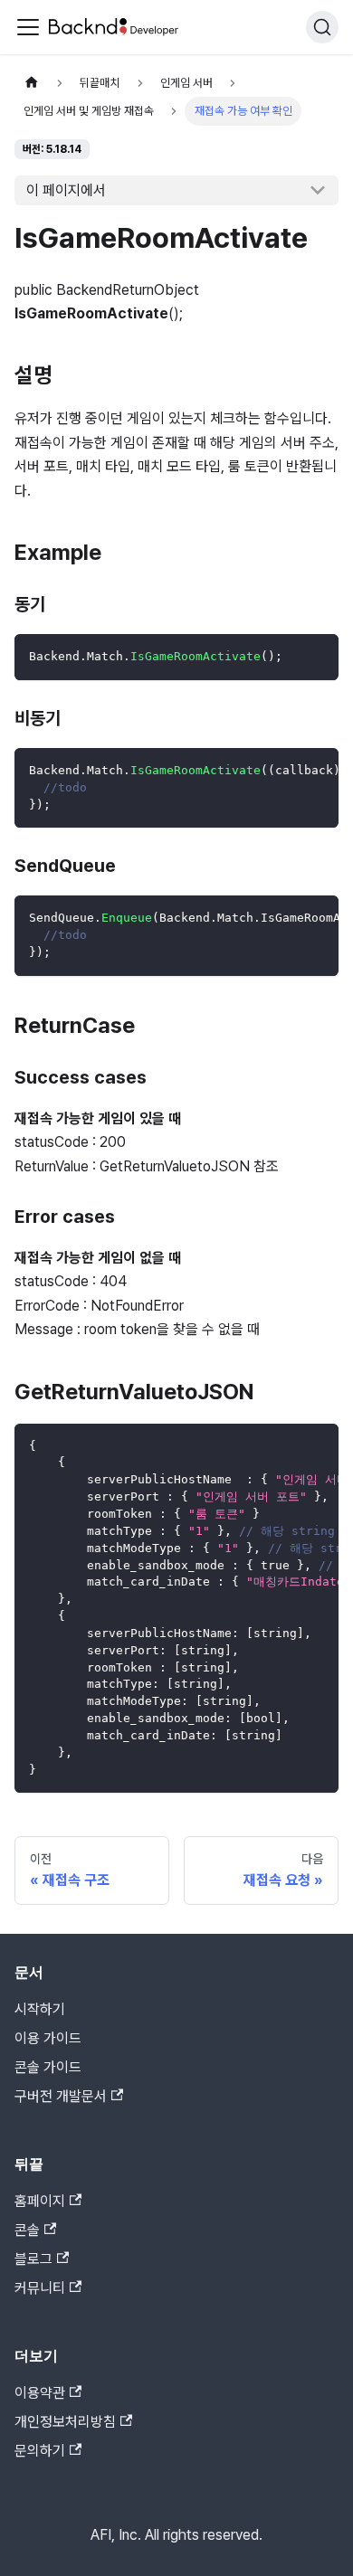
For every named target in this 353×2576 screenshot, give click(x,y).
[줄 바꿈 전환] (283, 771)
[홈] (32, 83)
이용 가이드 (48, 2038)
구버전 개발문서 (61, 2096)
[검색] (322, 27)
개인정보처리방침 (65, 2422)
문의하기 (40, 2451)
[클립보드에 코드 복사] (316, 656)
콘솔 (27, 2230)
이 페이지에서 (66, 190)
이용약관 (40, 2393)
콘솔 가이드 (48, 2067)
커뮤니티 (40, 2288)
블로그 (33, 2259)
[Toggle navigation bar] (28, 27)
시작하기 (40, 2009)
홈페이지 (40, 2201)
